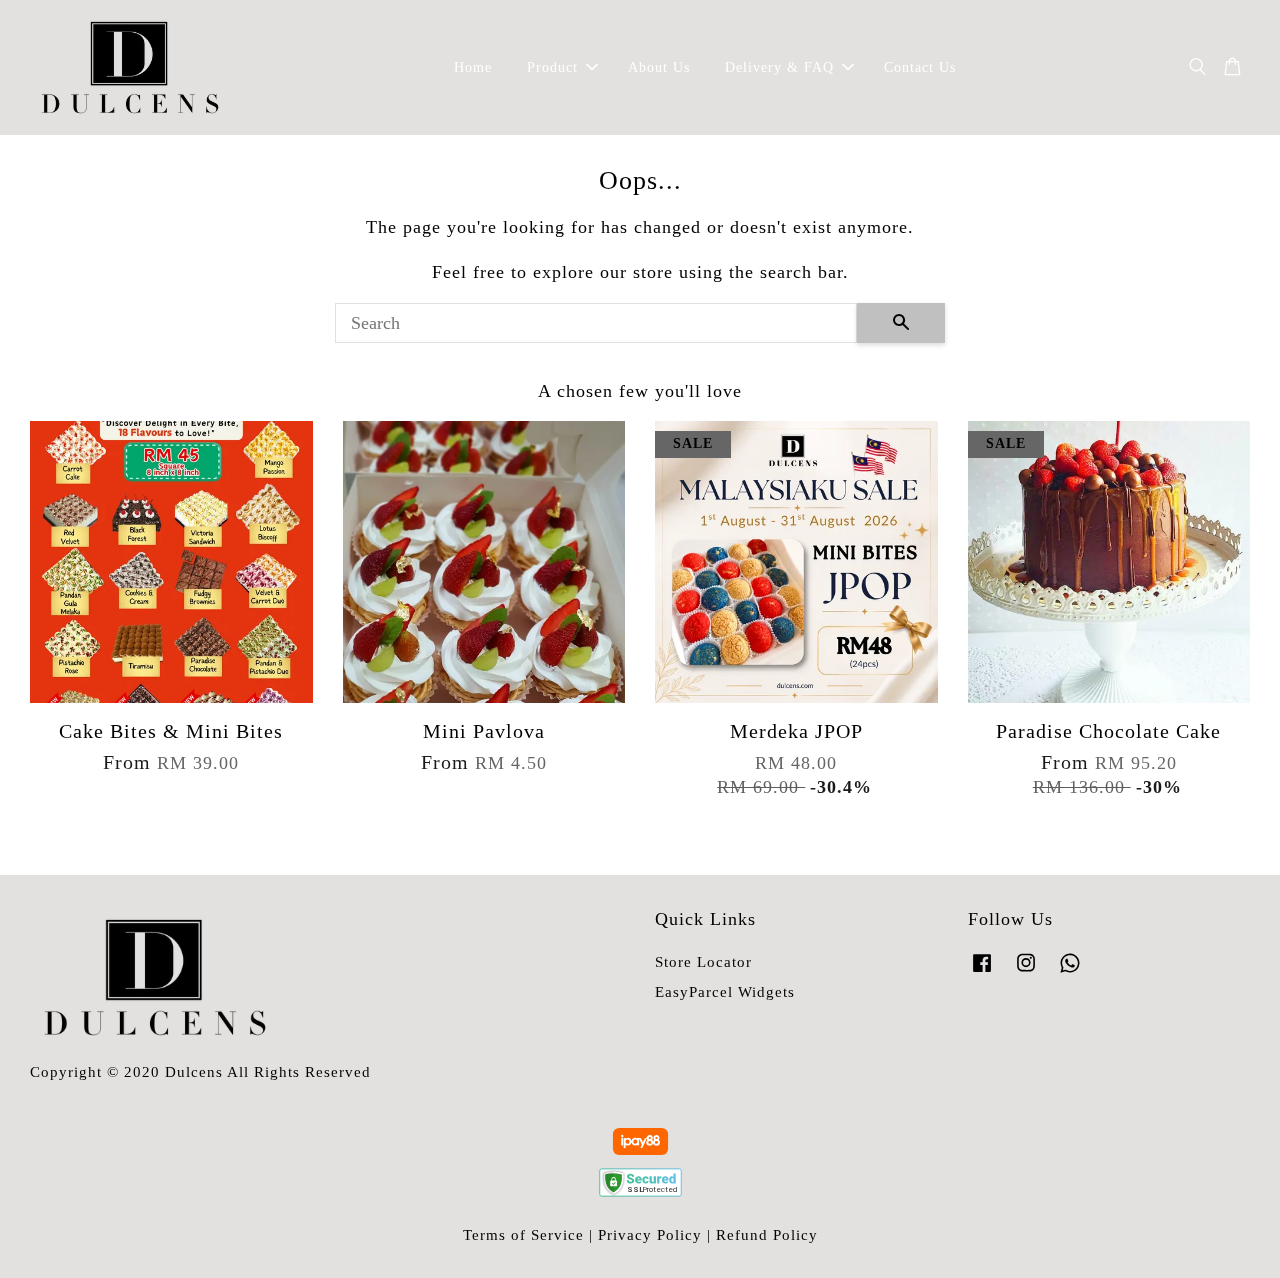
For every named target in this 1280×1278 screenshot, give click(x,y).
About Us (659, 67)
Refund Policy (767, 1234)
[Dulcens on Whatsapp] (1070, 971)
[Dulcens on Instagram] (1026, 971)
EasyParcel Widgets (725, 991)
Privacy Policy (650, 1234)
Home (473, 67)
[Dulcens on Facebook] (982, 971)
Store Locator (703, 961)
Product (552, 67)
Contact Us (920, 67)
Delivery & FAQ (779, 67)
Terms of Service (523, 1234)
